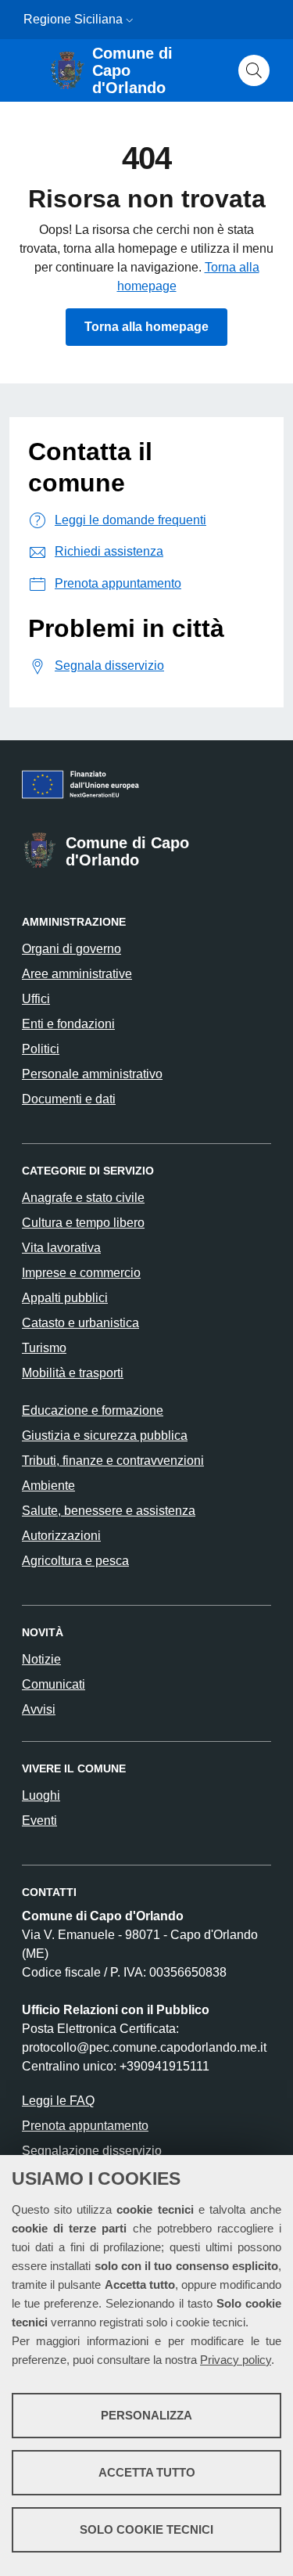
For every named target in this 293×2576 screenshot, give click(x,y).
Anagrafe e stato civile (83, 1198)
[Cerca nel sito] (254, 70)
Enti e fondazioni (68, 1024)
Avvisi (39, 1709)
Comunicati (54, 1684)
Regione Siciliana (73, 19)
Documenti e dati (69, 1099)
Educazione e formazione (93, 1410)
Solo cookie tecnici (146, 2529)
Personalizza (146, 2415)
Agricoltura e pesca (75, 1561)
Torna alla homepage (146, 327)
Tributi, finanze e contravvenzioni (113, 1461)
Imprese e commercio (81, 1273)
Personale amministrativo (92, 1074)
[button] (130, 20)
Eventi (39, 1820)
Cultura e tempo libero (83, 1223)
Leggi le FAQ (58, 2101)
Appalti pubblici (65, 1298)
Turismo (44, 1348)
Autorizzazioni (61, 1536)
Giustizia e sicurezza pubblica (105, 1436)
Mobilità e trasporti (73, 1373)
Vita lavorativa (61, 1248)
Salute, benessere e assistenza (109, 1511)
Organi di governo (71, 949)
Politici (41, 1049)
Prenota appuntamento (85, 2126)
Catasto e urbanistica (80, 1323)
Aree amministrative (77, 974)
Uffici (36, 999)
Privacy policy (236, 2360)
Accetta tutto (147, 2472)
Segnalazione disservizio (92, 2151)
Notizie (41, 1659)
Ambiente (48, 1486)
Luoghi (41, 1795)
